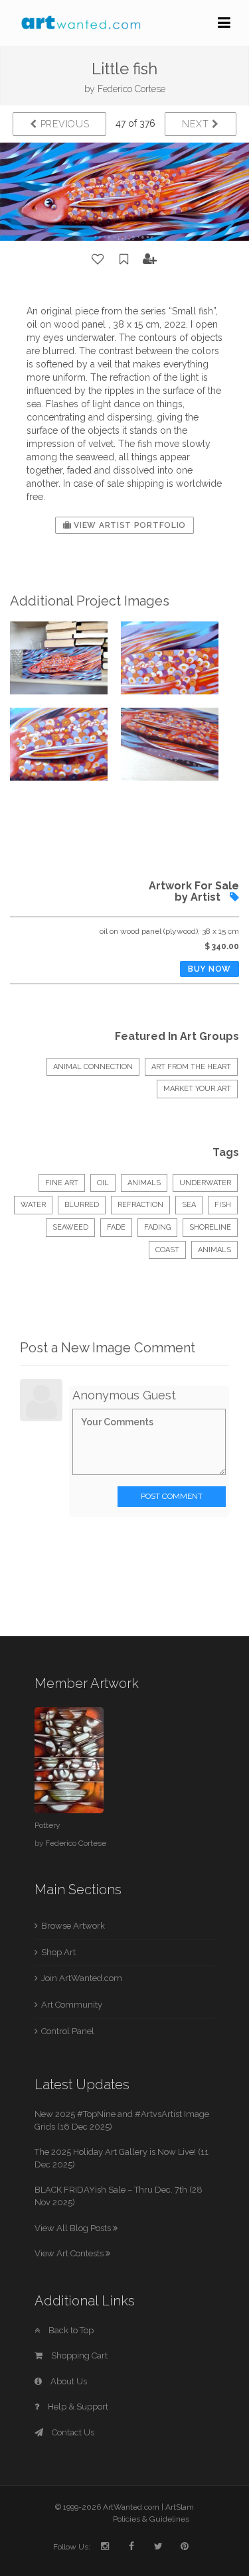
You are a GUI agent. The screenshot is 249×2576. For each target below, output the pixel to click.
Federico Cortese (131, 89)
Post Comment (172, 1496)
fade (116, 1227)
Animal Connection (93, 1067)
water (33, 1205)
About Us (68, 2381)
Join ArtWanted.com (82, 1978)
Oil (103, 1183)
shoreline (210, 1227)
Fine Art (62, 1183)
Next (197, 124)
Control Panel (68, 2031)
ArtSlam (180, 2507)
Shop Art (58, 1952)
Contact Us (72, 2432)
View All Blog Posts (74, 2228)
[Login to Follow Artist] (150, 259)
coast (167, 1250)
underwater (205, 1183)
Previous (63, 124)
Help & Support (77, 2407)
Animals (144, 1183)
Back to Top (70, 2330)
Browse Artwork (73, 1926)
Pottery (47, 1825)
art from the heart (191, 1067)
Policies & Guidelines (151, 2519)
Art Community (72, 2005)
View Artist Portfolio (129, 525)
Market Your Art (197, 1089)
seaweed (70, 1227)
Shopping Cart (78, 2355)
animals (214, 1250)
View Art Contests (70, 2253)
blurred (82, 1205)
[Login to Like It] (98, 259)
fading (157, 1227)
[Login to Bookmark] (124, 259)
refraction (140, 1205)
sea (189, 1205)
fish (223, 1205)
